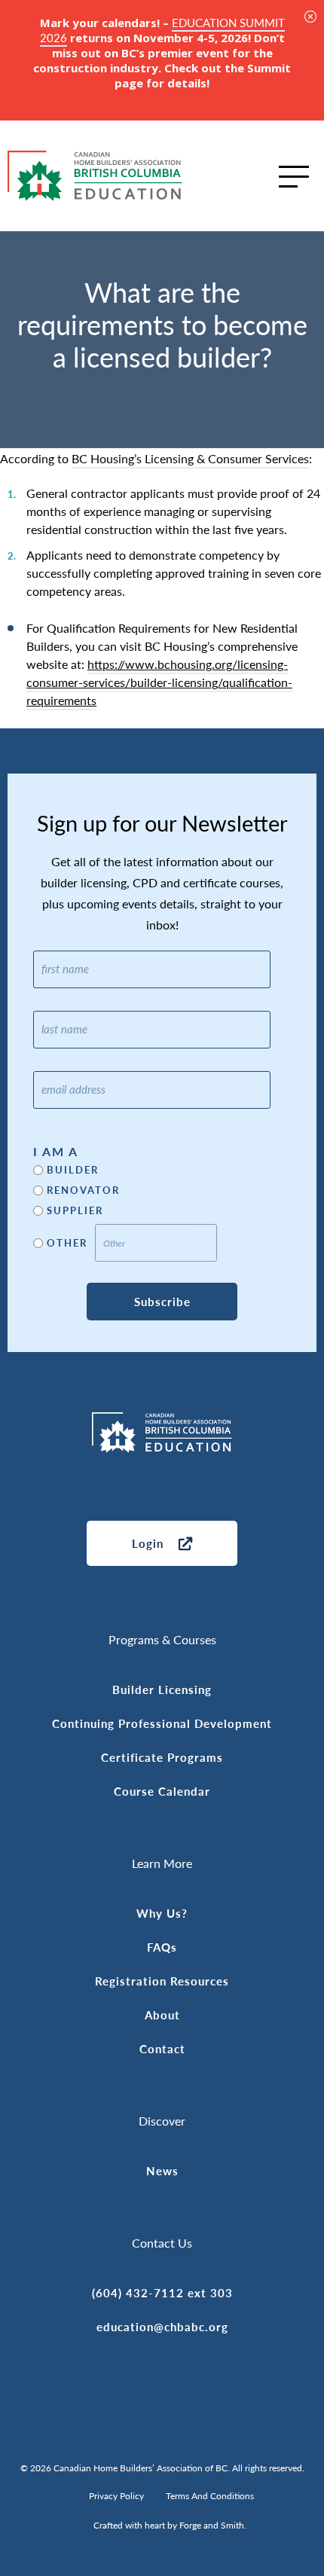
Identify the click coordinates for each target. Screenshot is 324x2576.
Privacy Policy (116, 2496)
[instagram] (136, 1502)
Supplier (75, 1211)
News (162, 2170)
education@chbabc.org (162, 2326)
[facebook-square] (181, 1502)
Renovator (83, 1190)
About (162, 2014)
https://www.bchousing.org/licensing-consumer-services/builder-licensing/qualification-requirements (159, 682)
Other (67, 1243)
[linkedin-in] (90, 1502)
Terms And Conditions (210, 2496)
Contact (162, 2048)
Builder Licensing (162, 1689)
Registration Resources (162, 1981)
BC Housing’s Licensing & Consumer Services (190, 458)
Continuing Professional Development (162, 1723)
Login (148, 1543)
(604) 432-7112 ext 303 (162, 2292)
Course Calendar (162, 1791)
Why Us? (162, 1913)
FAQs (162, 1947)
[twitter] (226, 1502)
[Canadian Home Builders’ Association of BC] (95, 176)
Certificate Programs (162, 1757)
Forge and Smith (212, 2525)
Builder (73, 1170)
